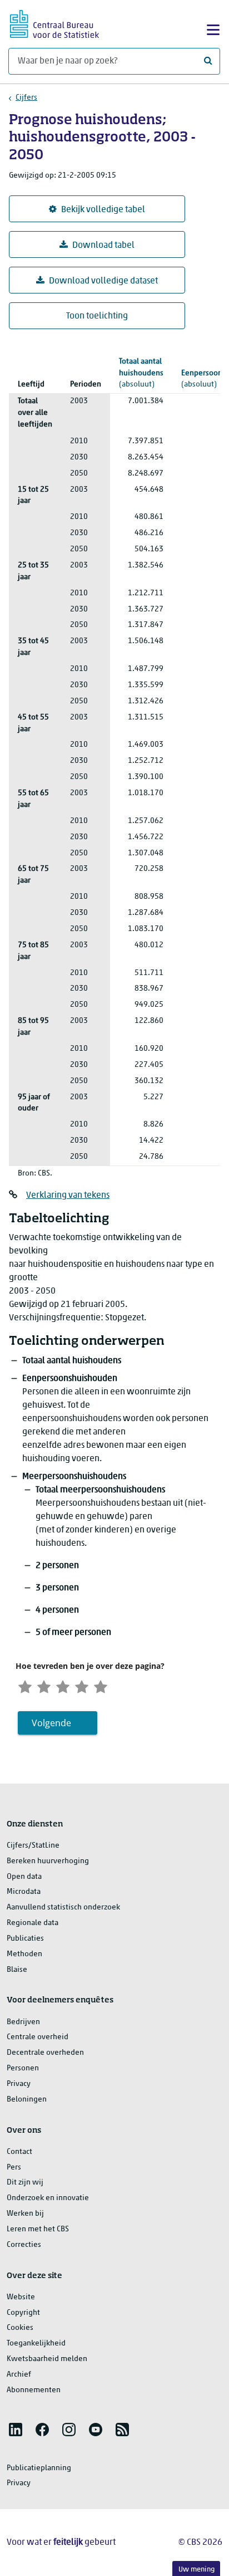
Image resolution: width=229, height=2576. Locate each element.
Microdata (24, 1892)
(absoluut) (141, 373)
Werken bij (25, 2214)
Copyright (23, 2313)
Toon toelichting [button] (97, 316)
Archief (19, 2375)
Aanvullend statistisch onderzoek (63, 1907)
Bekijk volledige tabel (103, 210)
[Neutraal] (63, 1685)
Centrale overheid (38, 2037)
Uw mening (196, 2570)
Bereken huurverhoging (48, 1861)
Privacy (19, 2084)
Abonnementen (34, 2390)
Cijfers (26, 98)
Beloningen (27, 2100)
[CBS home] (54, 23)
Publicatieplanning (39, 2468)
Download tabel (103, 246)
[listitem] (16, 2430)
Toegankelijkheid (36, 2344)
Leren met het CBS (38, 2229)
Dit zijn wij (25, 2183)
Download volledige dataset (103, 281)
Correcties (24, 2245)
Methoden (24, 1954)
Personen (23, 2068)
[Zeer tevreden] (101, 1685)
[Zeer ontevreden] (25, 1685)
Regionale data (33, 1923)
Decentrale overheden (45, 2053)
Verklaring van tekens (68, 1196)
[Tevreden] (82, 1685)
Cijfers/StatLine (33, 1846)
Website (21, 2297)
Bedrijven (23, 2022)
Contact (19, 2152)
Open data (24, 1877)
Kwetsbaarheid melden (47, 2359)
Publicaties (25, 1939)
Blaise (17, 1970)
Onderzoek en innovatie (48, 2198)
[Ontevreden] (44, 1685)
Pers (14, 2168)
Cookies (20, 2328)
